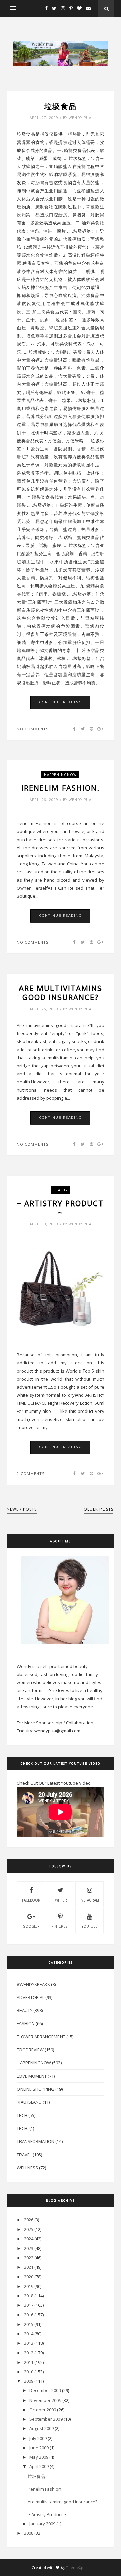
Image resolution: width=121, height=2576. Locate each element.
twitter (60, 1900)
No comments (33, 729)
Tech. (23, 2128)
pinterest (60, 1926)
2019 (29, 2286)
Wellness (27, 2168)
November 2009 (45, 2400)
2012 (29, 2353)
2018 (29, 2296)
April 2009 (39, 2466)
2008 (29, 2533)
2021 (29, 2267)
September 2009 (46, 2419)
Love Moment (32, 2076)
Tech (22, 2115)
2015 (29, 2324)
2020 (29, 2277)
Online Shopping (36, 2089)
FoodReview (30, 2050)
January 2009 (42, 2524)
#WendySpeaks (33, 1984)
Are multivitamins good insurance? (61, 993)
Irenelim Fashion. (61, 788)
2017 (29, 2305)
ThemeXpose (78, 2567)
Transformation (36, 2141)
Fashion (26, 2023)
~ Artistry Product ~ (60, 1208)
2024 (29, 2239)
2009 (29, 2381)
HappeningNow (60, 775)
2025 (29, 2229)
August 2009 (42, 2428)
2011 (29, 2362)
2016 (29, 2315)
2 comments (31, 1474)
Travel (24, 2155)
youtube (90, 1926)
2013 (29, 2343)
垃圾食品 (61, 106)
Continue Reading (61, 702)
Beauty (61, 1190)
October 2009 (43, 2410)
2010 (29, 2372)
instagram (89, 1900)
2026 (29, 2220)
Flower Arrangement (41, 2037)
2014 (29, 2334)
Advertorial (31, 1997)
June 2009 (39, 2448)
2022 (29, 2258)
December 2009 (45, 2390)
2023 (29, 2248)
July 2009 (38, 2438)
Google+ (31, 1926)
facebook (31, 1900)
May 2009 (39, 2457)
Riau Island (29, 2102)
